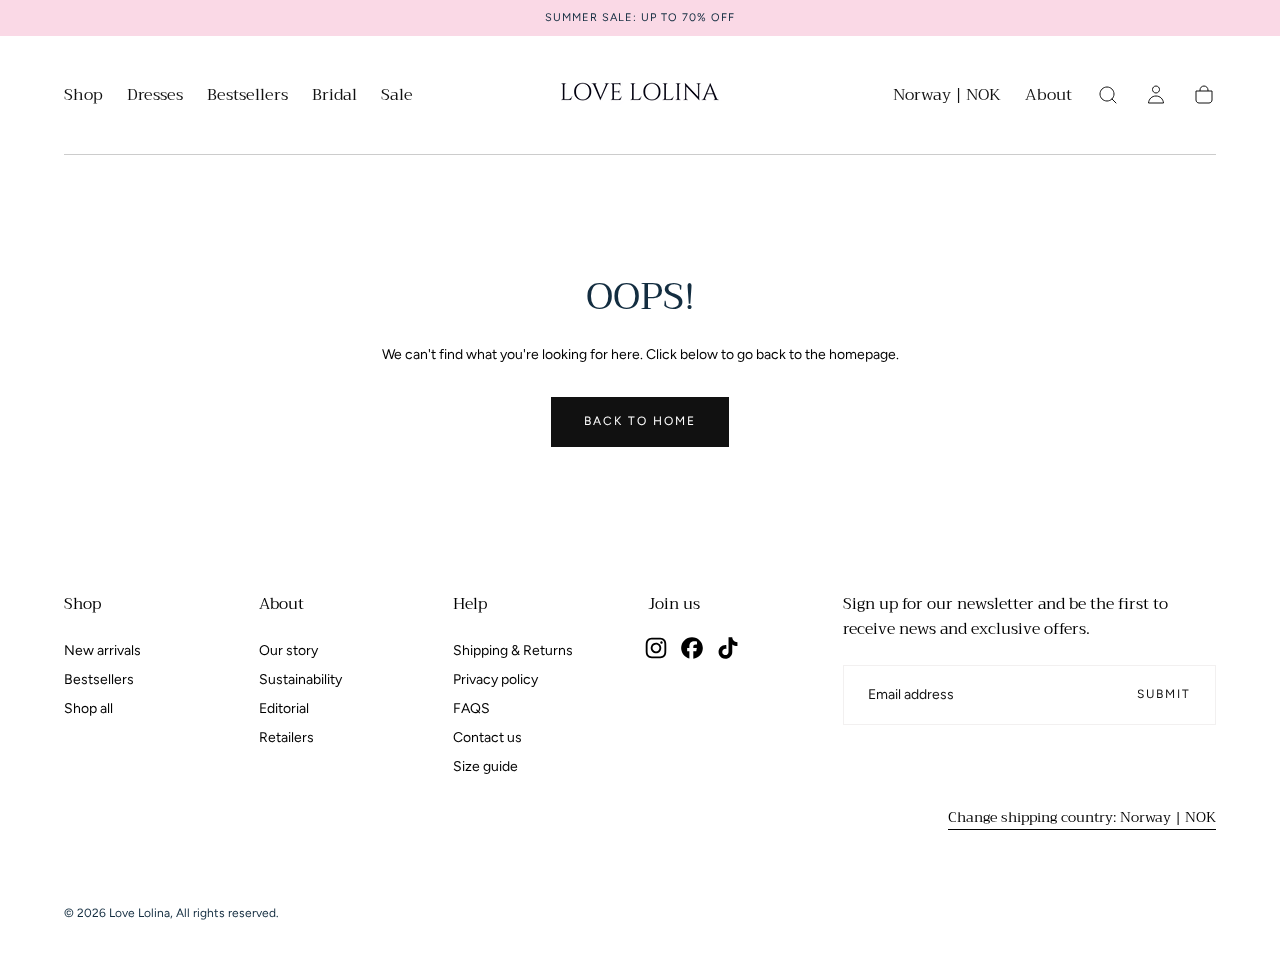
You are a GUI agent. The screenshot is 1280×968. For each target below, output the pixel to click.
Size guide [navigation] (485, 766)
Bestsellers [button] (247, 97)
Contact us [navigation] (487, 737)
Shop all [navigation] (88, 708)
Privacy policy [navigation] (495, 679)
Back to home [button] (640, 421)
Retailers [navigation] (286, 737)
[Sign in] (1156, 95)
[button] (947, 98)
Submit (1164, 694)
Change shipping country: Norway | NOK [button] (1082, 817)
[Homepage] (640, 95)
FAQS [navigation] (471, 708)
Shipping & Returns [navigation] (513, 650)
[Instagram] (656, 648)
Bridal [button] (334, 97)
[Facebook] (692, 648)
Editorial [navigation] (284, 708)
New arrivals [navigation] (102, 650)
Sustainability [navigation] (300, 679)
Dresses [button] (155, 97)
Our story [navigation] (288, 650)
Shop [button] (83, 97)
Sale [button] (397, 97)
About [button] (1048, 97)
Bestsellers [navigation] (99, 679)
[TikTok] (728, 648)
